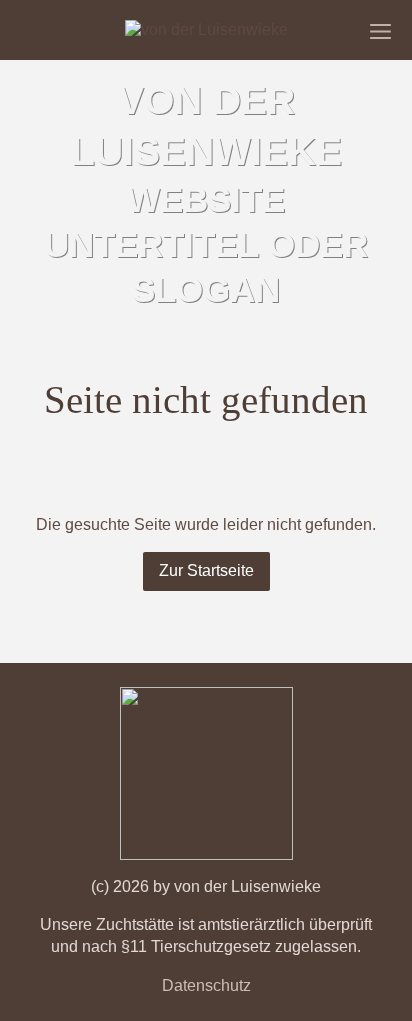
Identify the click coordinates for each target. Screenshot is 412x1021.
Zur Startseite (206, 570)
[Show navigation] (380, 31)
